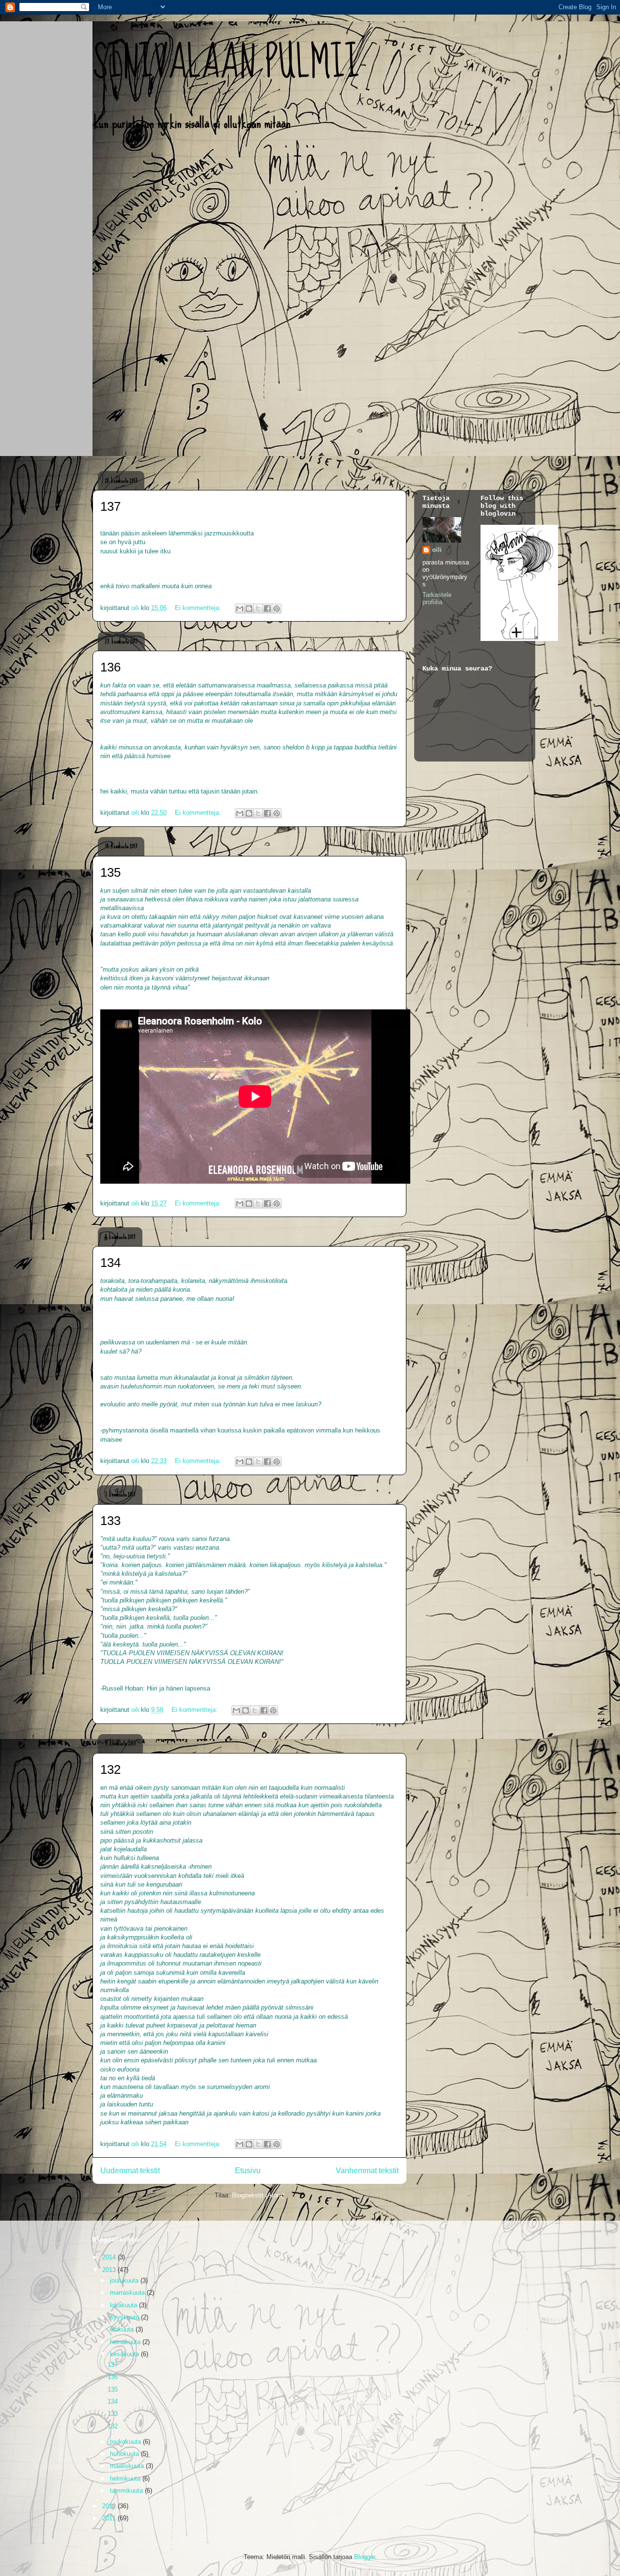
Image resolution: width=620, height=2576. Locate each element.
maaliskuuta (128, 2466)
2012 (110, 2506)
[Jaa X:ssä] (258, 609)
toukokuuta (126, 2442)
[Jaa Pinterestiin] (277, 609)
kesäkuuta (125, 2354)
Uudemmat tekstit (130, 2171)
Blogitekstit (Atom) (258, 2195)
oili (437, 550)
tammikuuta (127, 2491)
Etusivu (248, 2171)
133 (110, 1521)
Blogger (364, 2557)
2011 (110, 2518)
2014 (110, 2257)
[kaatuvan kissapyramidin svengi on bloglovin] (519, 639)
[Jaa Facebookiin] (267, 609)
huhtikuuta (125, 2454)
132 (110, 1769)
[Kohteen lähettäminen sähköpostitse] (240, 609)
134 (110, 1263)
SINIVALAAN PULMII (226, 63)
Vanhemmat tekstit (367, 2171)
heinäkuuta (126, 2342)
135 (110, 872)
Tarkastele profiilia (437, 598)
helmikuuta (126, 2478)
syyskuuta (125, 2317)
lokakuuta (124, 2305)
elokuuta (123, 2329)
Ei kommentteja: (199, 608)
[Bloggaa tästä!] (249, 609)
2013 (110, 2270)
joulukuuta (125, 2280)
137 (110, 506)
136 (110, 667)
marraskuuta (128, 2293)
